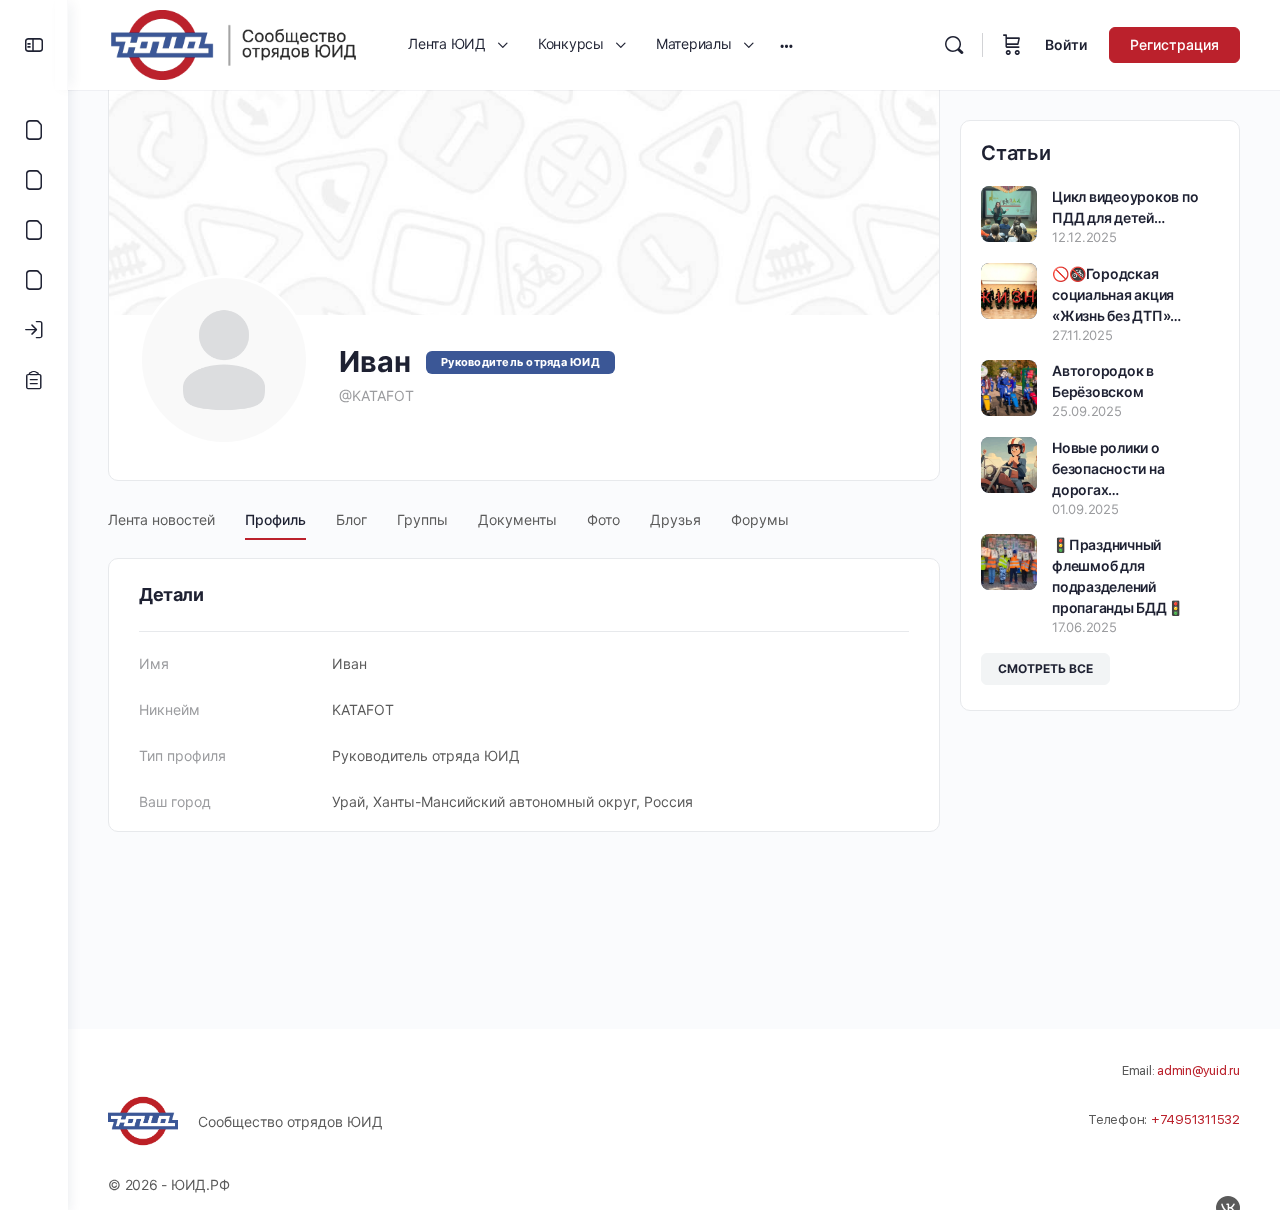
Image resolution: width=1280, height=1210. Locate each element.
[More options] (786, 45)
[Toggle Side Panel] (34, 45)
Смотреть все (1045, 668)
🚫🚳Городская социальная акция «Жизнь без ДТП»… (1116, 294)
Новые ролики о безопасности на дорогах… (1108, 468)
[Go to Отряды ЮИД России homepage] (233, 43)
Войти (1066, 44)
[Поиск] (954, 45)
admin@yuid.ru (1198, 1070)
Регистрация (1174, 44)
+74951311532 (1195, 1119)
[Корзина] (1012, 45)
